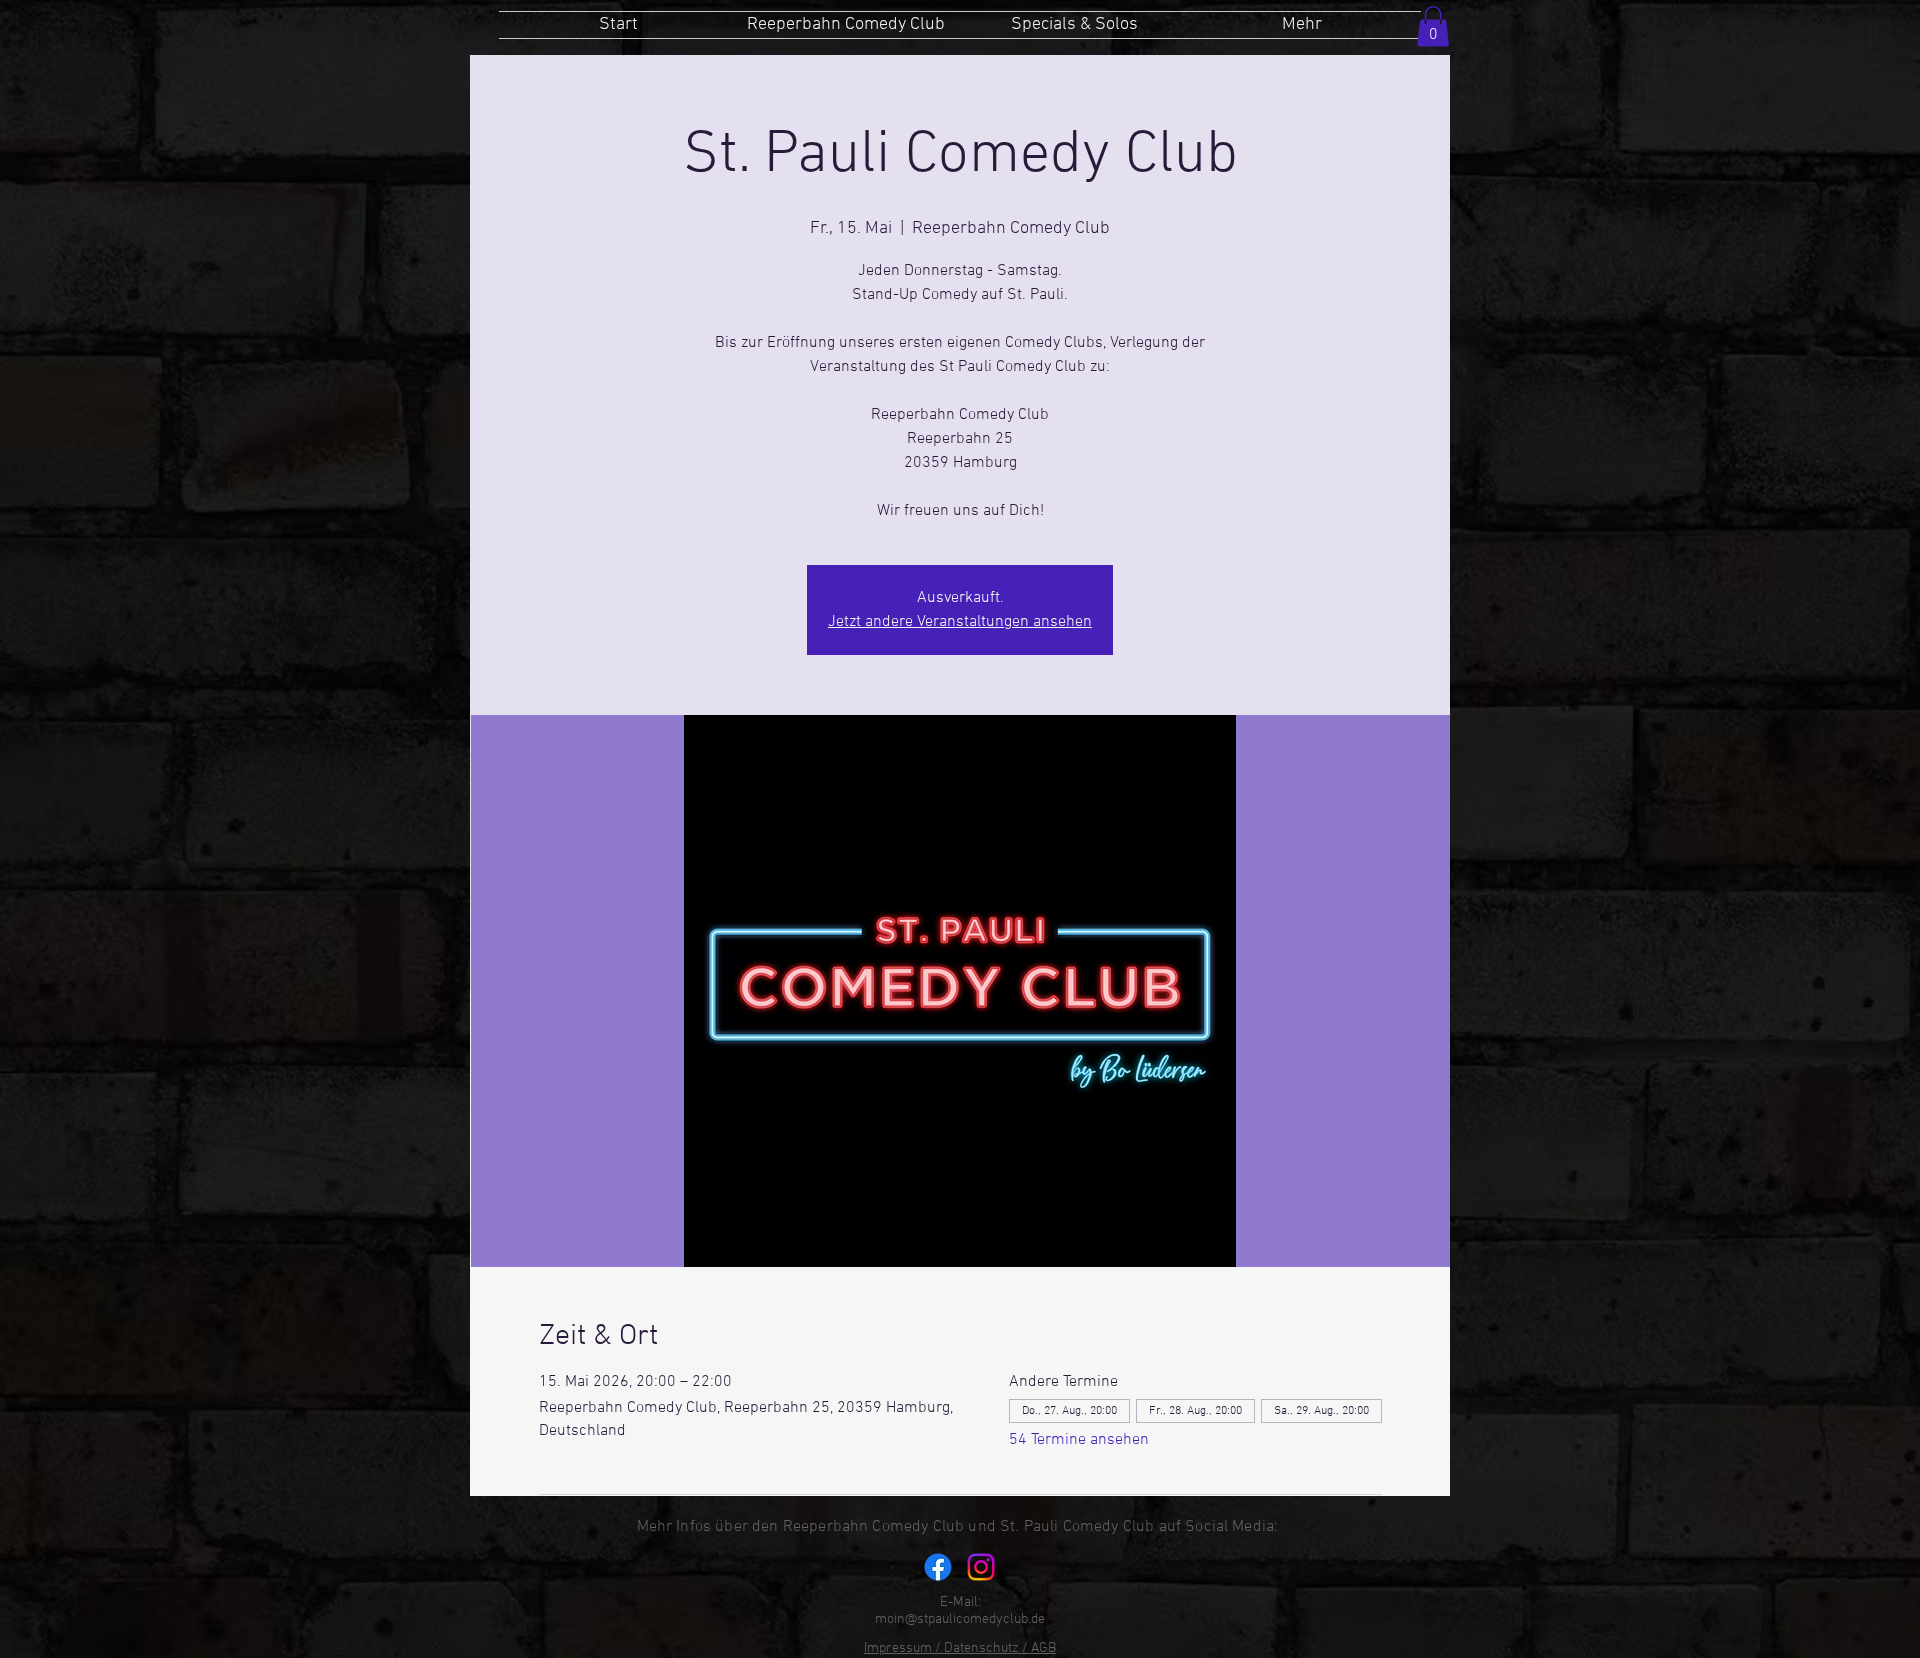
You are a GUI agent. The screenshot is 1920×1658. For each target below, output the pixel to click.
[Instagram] (981, 1567)
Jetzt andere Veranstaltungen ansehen (960, 622)
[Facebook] (938, 1567)
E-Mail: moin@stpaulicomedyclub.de (960, 1611)
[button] (1433, 26)
